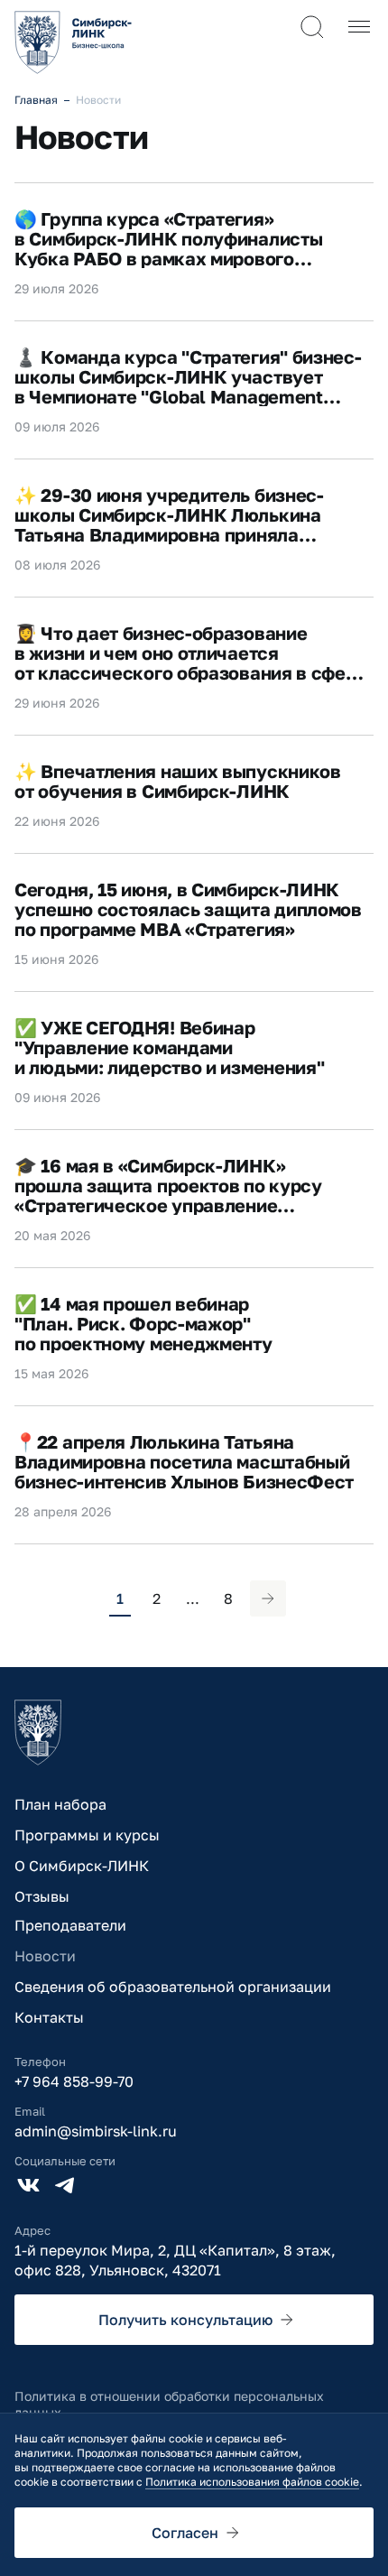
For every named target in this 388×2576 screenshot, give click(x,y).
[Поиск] (312, 27)
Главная (36, 100)
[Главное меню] (359, 27)
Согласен (185, 2533)
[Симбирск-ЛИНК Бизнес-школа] (38, 1733)
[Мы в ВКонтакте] (29, 2185)
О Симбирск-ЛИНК (82, 1866)
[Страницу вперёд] (268, 1598)
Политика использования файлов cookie (252, 2482)
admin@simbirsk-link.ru (96, 2131)
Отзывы (42, 1896)
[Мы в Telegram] (65, 2185)
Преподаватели (70, 1925)
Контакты (49, 2017)
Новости (45, 1956)
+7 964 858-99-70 (74, 2081)
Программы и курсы (87, 1835)
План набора (60, 1804)
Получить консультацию (185, 2320)
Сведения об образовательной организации (173, 1987)
